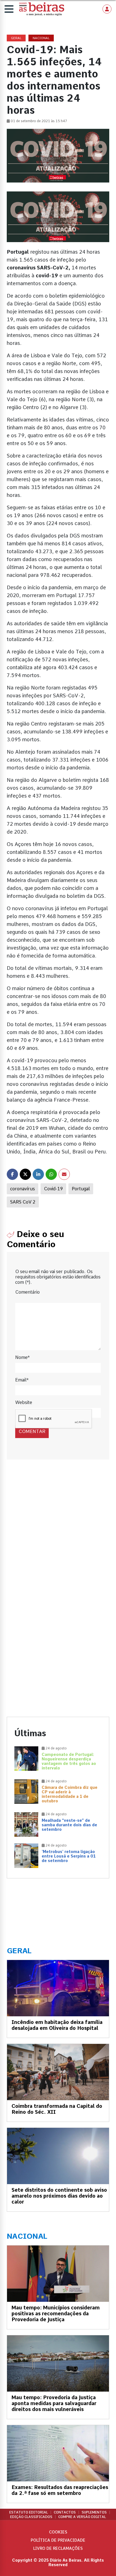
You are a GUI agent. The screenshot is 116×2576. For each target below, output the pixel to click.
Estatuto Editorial (29, 2512)
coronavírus (23, 1189)
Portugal (81, 1189)
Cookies (58, 2532)
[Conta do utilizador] (107, 9)
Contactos (65, 2512)
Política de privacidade (58, 2540)
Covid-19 (53, 1189)
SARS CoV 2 (23, 1202)
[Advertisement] (58, 1534)
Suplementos (94, 2512)
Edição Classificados (31, 2517)
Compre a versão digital (82, 2517)
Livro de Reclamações (58, 2548)
